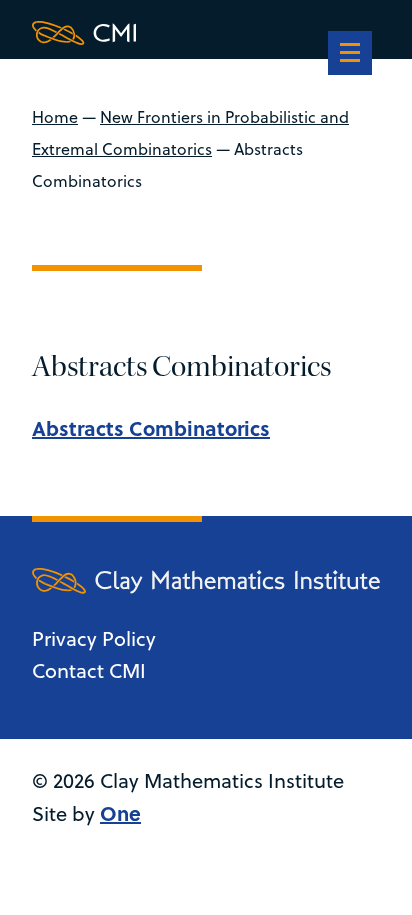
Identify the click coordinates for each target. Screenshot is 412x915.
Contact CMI (89, 670)
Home (55, 117)
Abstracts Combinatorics (151, 427)
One (120, 812)
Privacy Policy (94, 638)
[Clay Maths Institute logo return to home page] (206, 33)
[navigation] (350, 55)
